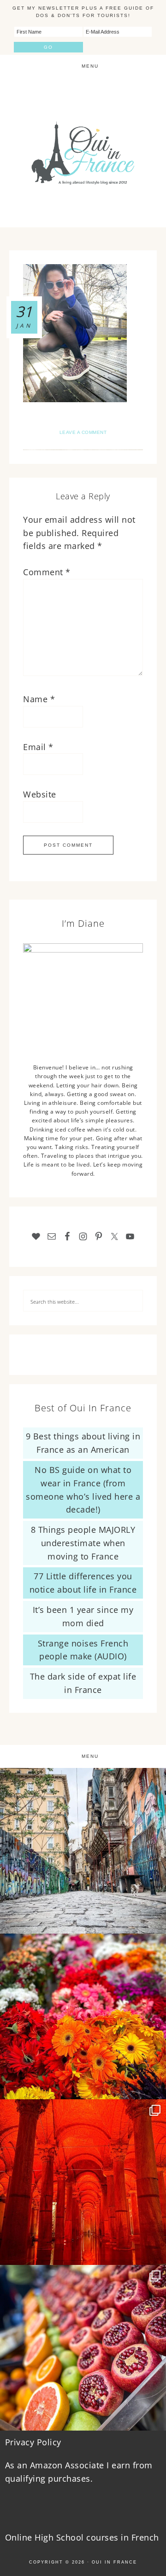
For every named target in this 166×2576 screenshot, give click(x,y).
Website (40, 794)
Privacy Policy (33, 2442)
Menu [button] (90, 66)
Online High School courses (62, 2537)
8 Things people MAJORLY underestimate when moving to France (83, 1543)
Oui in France (114, 2562)
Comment (47, 572)
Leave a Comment (83, 432)
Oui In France (83, 153)
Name (39, 699)
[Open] (83, 1851)
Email (38, 747)
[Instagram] (154, 1922)
